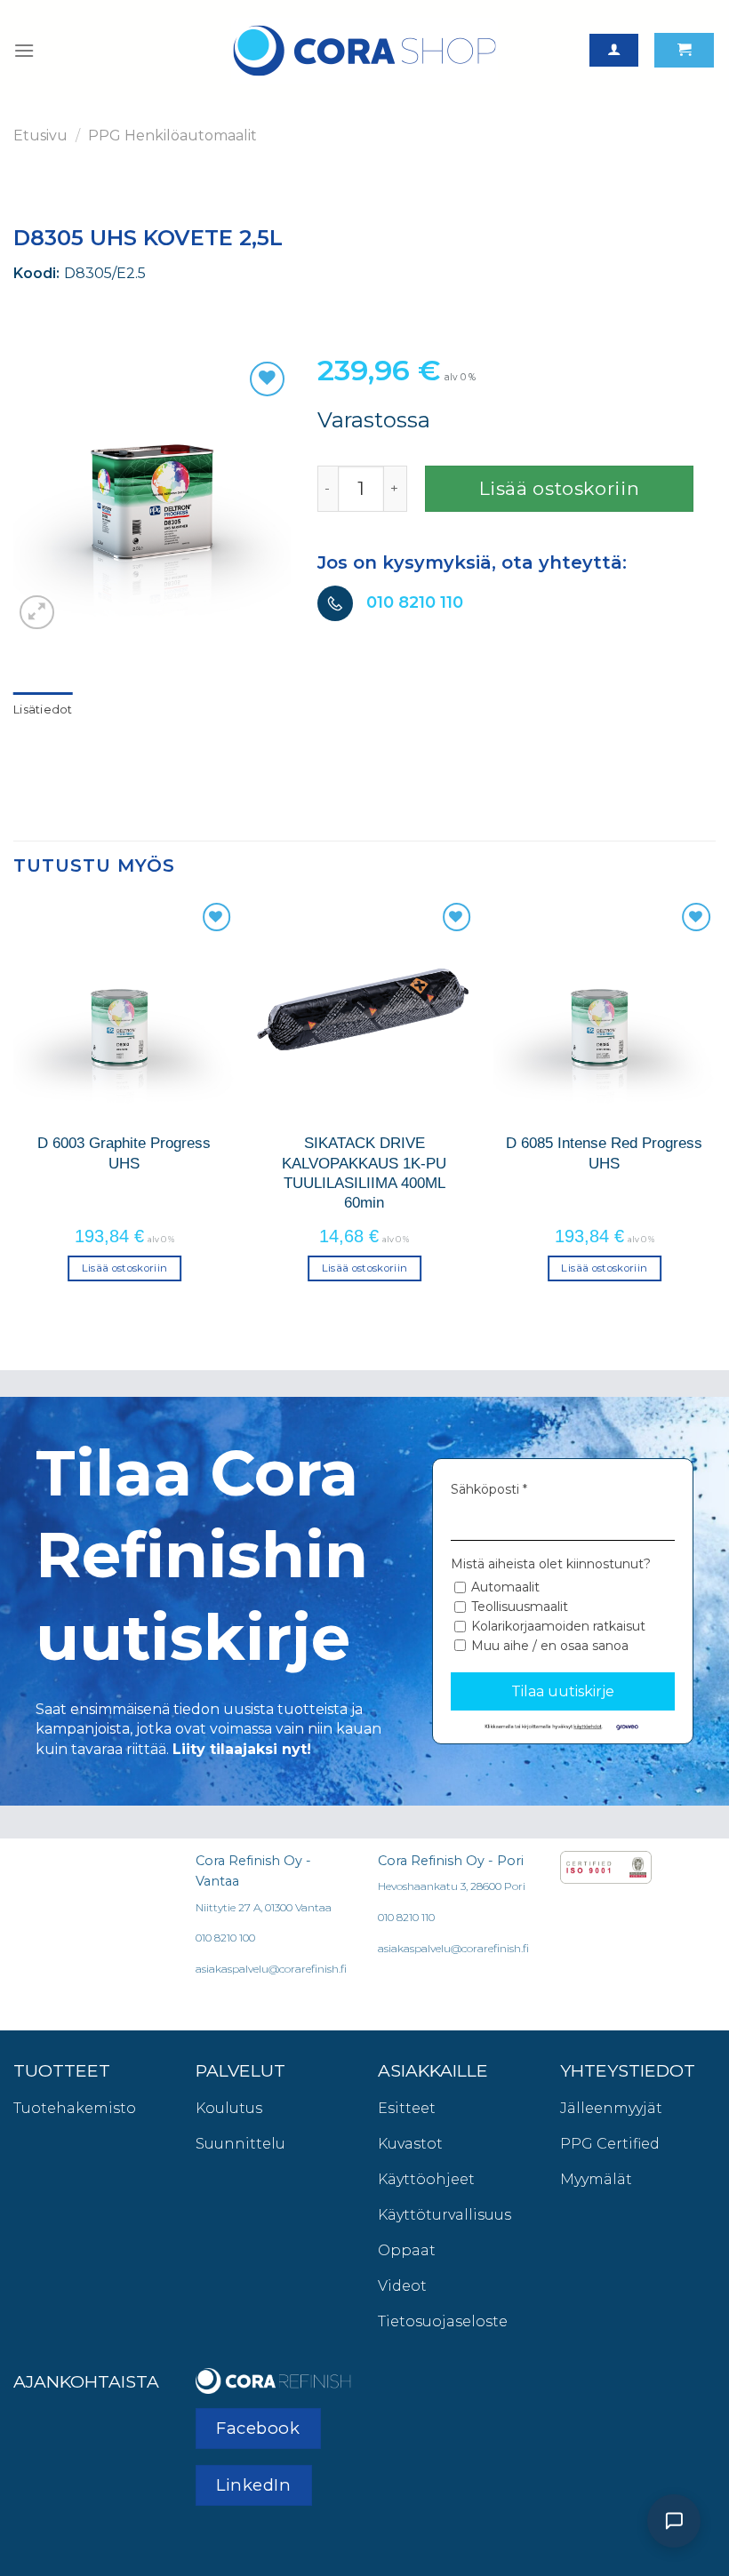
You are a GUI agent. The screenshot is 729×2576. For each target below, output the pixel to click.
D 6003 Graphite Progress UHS (124, 1152)
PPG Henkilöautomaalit (172, 136)
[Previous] (14, 1105)
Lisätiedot (43, 710)
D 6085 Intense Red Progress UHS (604, 1152)
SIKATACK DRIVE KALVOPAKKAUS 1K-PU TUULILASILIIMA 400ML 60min (364, 1172)
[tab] (43, 710)
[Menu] (24, 50)
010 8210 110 (415, 602)
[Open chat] (674, 2521)
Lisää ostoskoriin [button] (125, 1268)
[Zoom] (37, 613)
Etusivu (40, 136)
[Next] (715, 1105)
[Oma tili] (614, 50)
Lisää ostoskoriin (560, 488)
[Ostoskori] (684, 50)
